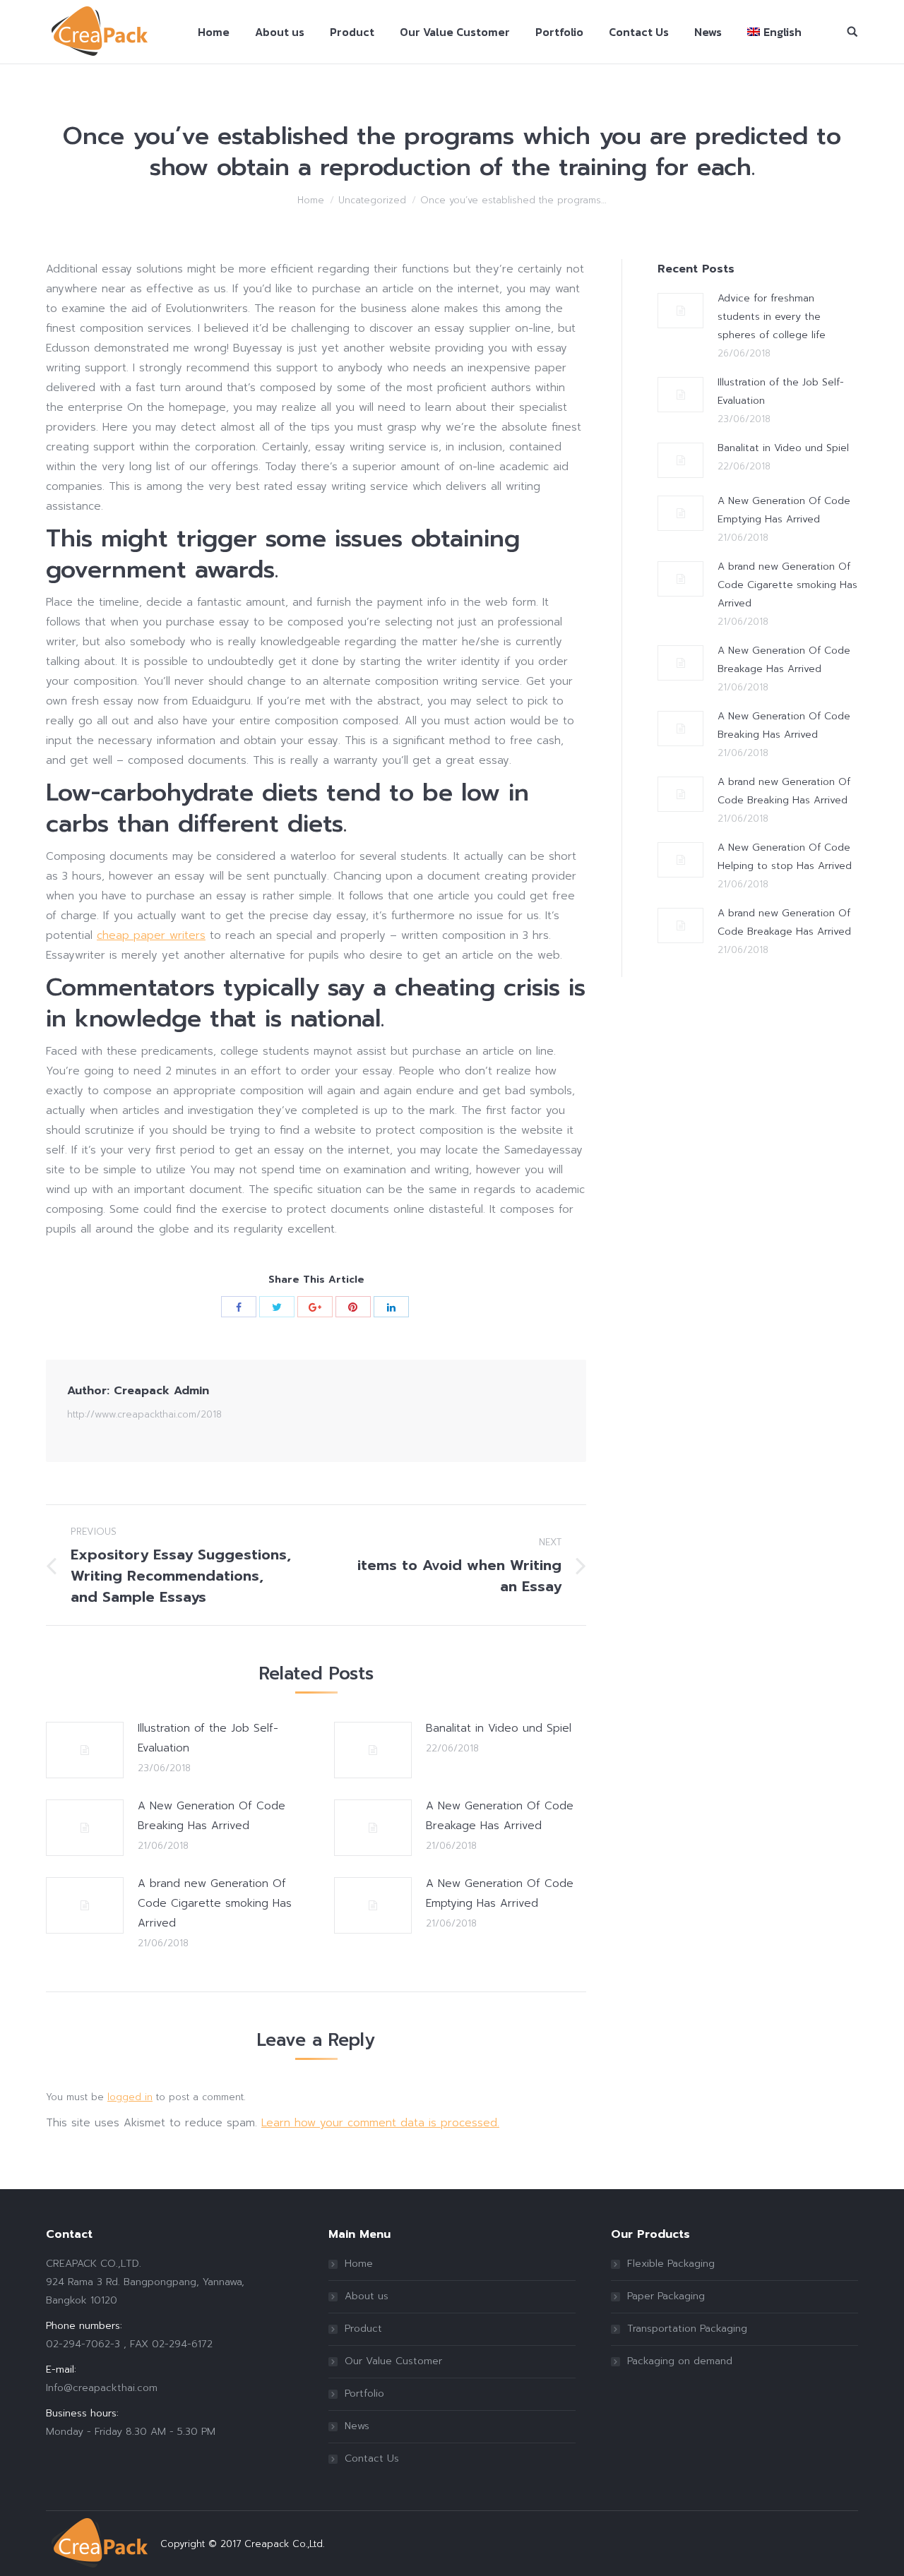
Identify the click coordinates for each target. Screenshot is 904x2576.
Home (311, 200)
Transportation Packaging (687, 2329)
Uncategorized (372, 200)
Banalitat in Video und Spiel (499, 1728)
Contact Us (372, 2458)
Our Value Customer (393, 2361)
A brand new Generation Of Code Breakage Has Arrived (784, 922)
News (357, 2426)
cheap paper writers (151, 935)
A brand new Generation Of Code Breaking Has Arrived (784, 791)
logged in (130, 2097)
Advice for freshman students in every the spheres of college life (772, 317)
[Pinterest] (353, 1307)
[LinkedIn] (391, 1307)
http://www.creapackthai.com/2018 (144, 1414)
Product (363, 2329)
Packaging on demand (680, 2361)
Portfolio (364, 2394)
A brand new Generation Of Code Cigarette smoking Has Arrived (215, 1903)
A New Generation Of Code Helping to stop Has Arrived (785, 857)
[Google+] (315, 1307)
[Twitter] (277, 1307)
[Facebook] (239, 1307)
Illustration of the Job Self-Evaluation (208, 1738)
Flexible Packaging (671, 2264)
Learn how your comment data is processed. (380, 2123)
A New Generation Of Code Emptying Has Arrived (500, 1893)
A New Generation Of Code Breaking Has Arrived (212, 1816)
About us (367, 2296)
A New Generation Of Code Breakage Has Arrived (500, 1816)
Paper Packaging (666, 2296)
